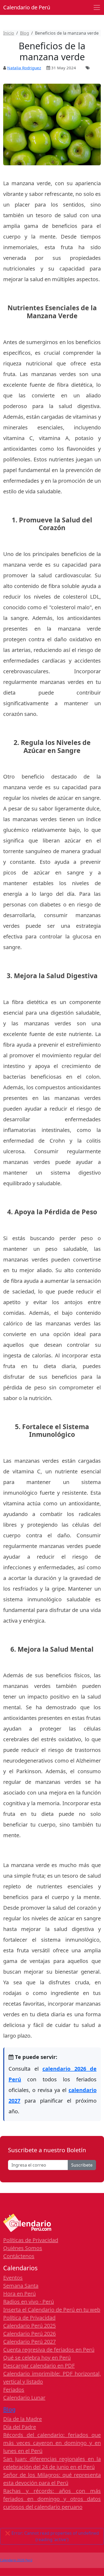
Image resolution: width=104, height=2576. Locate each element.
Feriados (14, 2390)
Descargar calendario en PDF (39, 2366)
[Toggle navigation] (97, 7)
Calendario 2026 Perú (16, 2560)
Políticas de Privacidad (31, 2240)
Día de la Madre (23, 2419)
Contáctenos (19, 2256)
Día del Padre (20, 2427)
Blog (9, 2409)
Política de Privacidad (29, 2318)
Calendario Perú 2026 (29, 2334)
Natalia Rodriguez (24, 68)
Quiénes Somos (23, 2248)
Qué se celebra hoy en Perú (37, 2358)
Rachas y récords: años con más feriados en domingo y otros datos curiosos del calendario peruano (52, 2499)
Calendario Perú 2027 (29, 2342)
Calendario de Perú (27, 7)
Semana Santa (21, 2286)
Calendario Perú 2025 (29, 2326)
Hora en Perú (19, 2294)
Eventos (13, 2278)
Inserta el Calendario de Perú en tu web (52, 2310)
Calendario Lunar (24, 2398)
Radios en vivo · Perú (29, 2302)
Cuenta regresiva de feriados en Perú (49, 2350)
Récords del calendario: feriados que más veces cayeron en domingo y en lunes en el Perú (52, 2443)
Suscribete (82, 2165)
